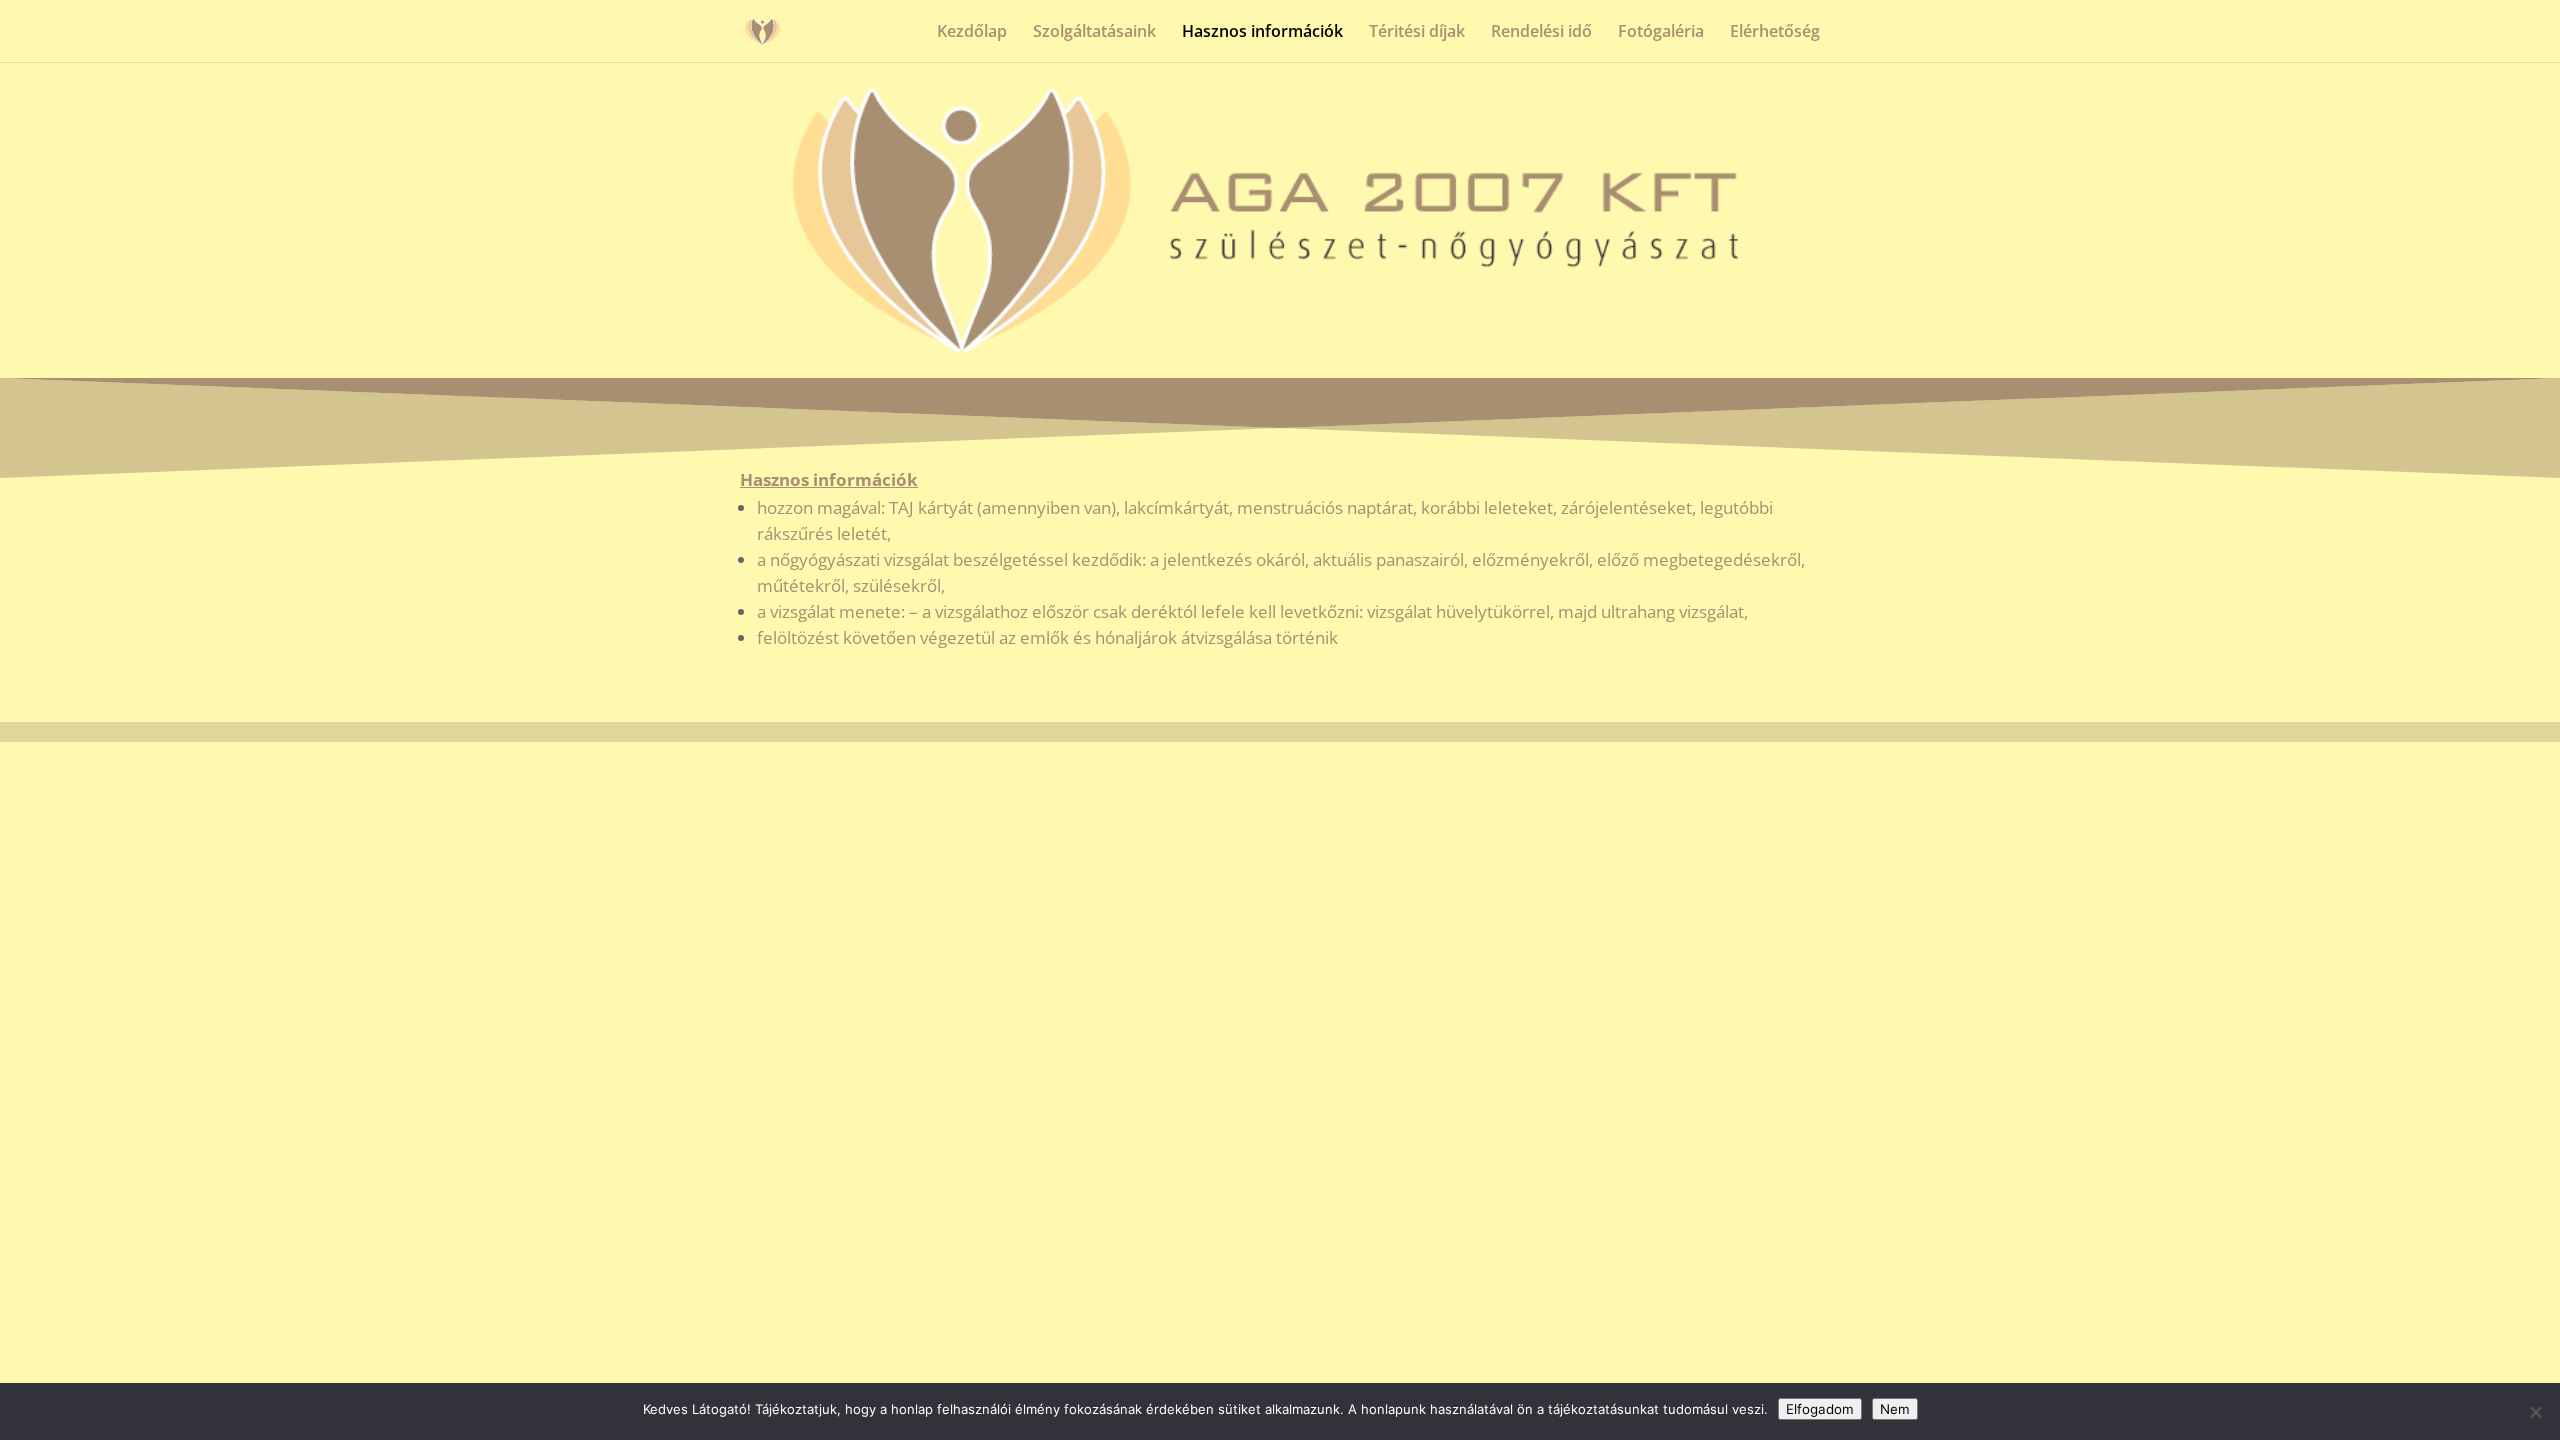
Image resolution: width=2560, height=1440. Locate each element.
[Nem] (2535, 1412)
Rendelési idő (1541, 33)
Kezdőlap (972, 33)
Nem (1895, 1409)
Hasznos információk (1262, 33)
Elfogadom (1820, 1409)
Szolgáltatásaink (1094, 33)
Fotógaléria (1661, 33)
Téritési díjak (1417, 33)
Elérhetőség (1775, 33)
